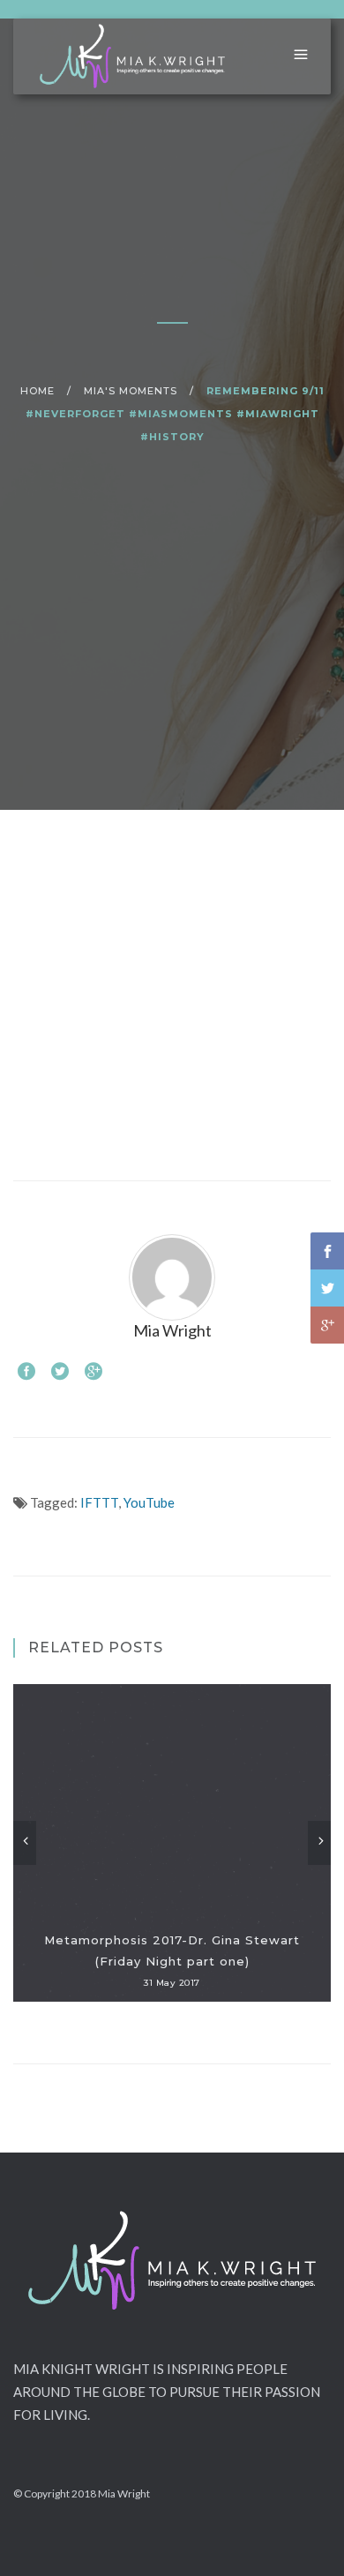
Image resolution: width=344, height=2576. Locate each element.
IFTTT (99, 1502)
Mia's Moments (131, 391)
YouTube (149, 1502)
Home (37, 391)
